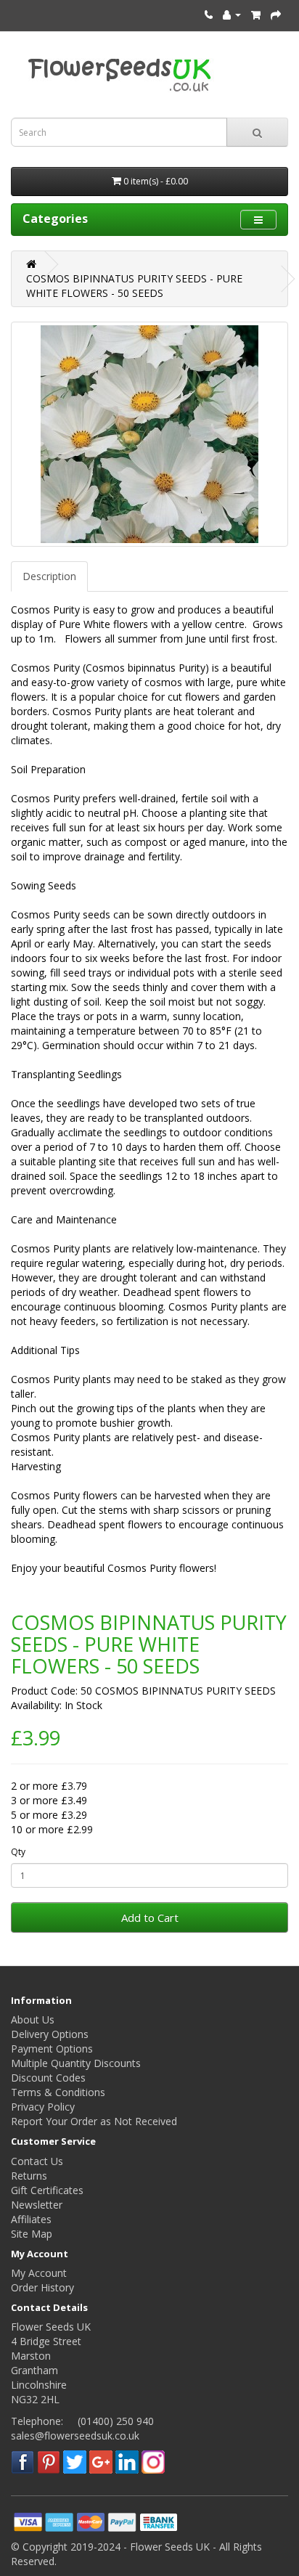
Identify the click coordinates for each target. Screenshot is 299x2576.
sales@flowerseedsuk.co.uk (75, 2436)
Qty (18, 1852)
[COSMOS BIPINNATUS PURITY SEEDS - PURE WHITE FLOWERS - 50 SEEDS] (149, 434)
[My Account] (232, 14)
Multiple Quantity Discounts (76, 2063)
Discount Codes (48, 2078)
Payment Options (52, 2049)
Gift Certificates (47, 2190)
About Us (33, 2019)
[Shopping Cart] (256, 14)
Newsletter (37, 2205)
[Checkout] (276, 14)
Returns (29, 2176)
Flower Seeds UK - (175, 2547)
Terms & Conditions (58, 2092)
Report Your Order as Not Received (94, 2121)
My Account (39, 2273)
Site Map (32, 2234)
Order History (42, 2287)
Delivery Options (50, 2034)
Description (49, 576)
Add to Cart (150, 1917)
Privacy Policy (43, 2107)
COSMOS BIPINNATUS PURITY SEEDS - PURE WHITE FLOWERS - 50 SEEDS (134, 286)
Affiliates (31, 2219)
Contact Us (37, 2161)
